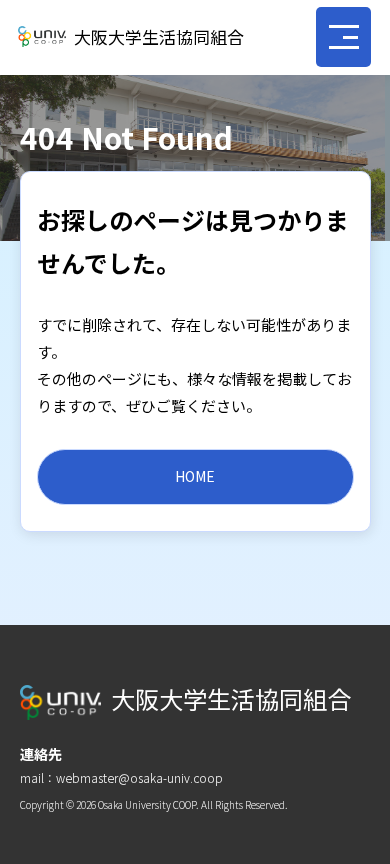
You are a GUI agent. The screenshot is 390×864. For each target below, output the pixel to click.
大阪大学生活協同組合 (159, 36)
